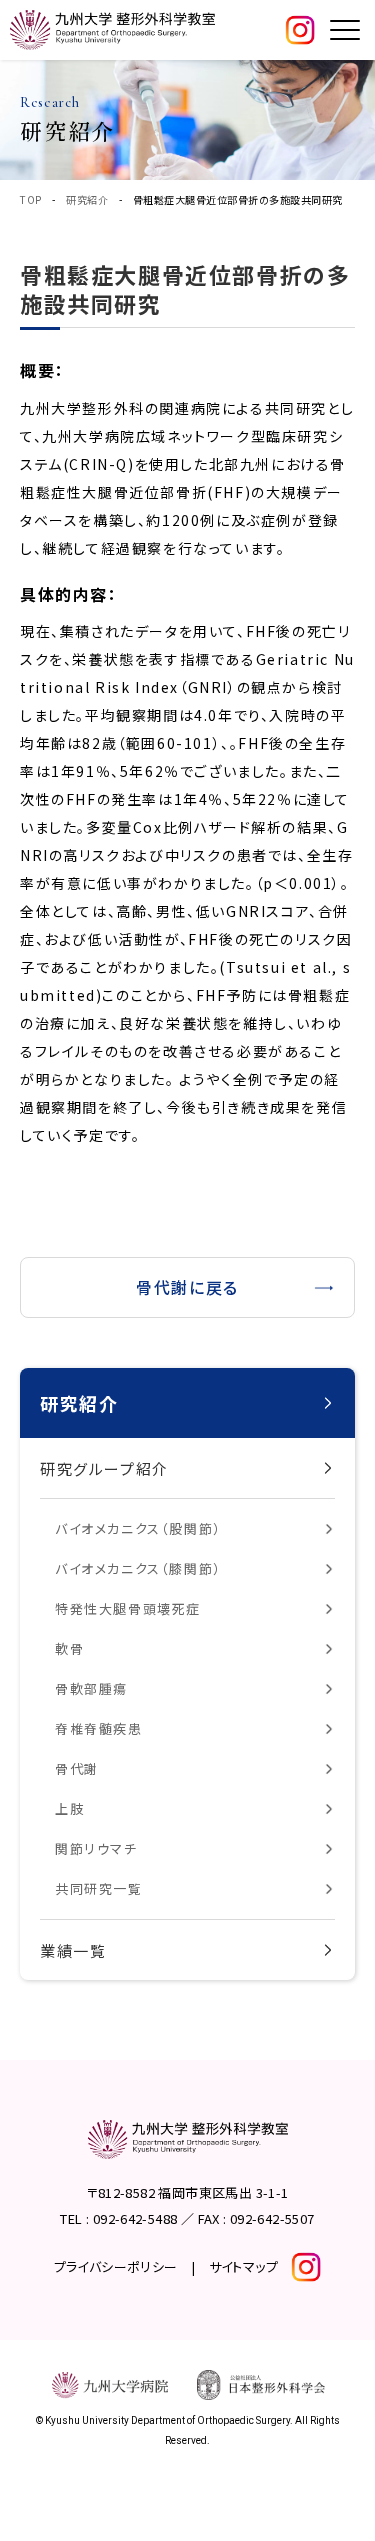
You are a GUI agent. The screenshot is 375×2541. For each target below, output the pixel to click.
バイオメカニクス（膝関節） (138, 1568)
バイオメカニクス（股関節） (138, 1528)
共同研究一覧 (99, 1888)
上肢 (69, 1808)
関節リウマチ (96, 1848)
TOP (31, 199)
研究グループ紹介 (104, 1468)
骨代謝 (77, 1768)
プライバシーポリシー (116, 2266)
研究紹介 (87, 199)
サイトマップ (243, 2266)
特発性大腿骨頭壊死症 (128, 1608)
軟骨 (69, 1648)
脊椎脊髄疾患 (99, 1728)
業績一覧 (73, 1950)
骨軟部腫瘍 (91, 1688)
